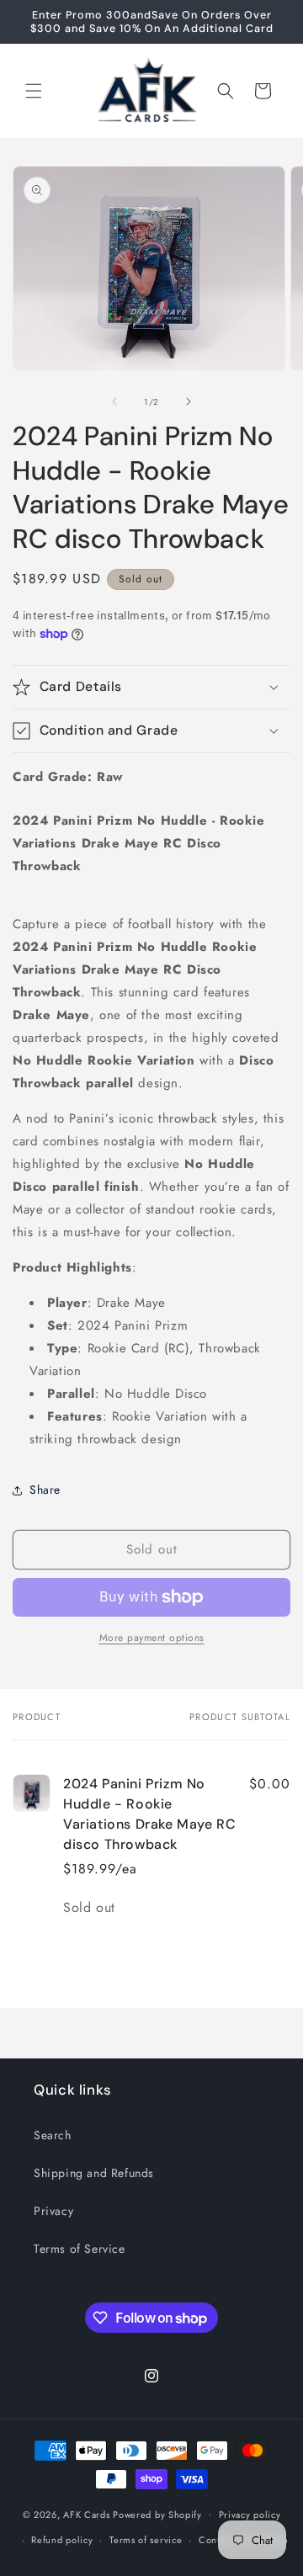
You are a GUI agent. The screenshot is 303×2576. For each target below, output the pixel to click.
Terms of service (146, 2540)
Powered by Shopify (157, 2514)
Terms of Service (80, 2249)
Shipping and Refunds (94, 2173)
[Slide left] (114, 401)
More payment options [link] (152, 1638)
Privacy (53, 2211)
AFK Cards (86, 2514)
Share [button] (45, 1490)
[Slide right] (189, 401)
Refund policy (62, 2540)
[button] (34, 91)
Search (53, 2135)
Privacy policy (250, 2515)
